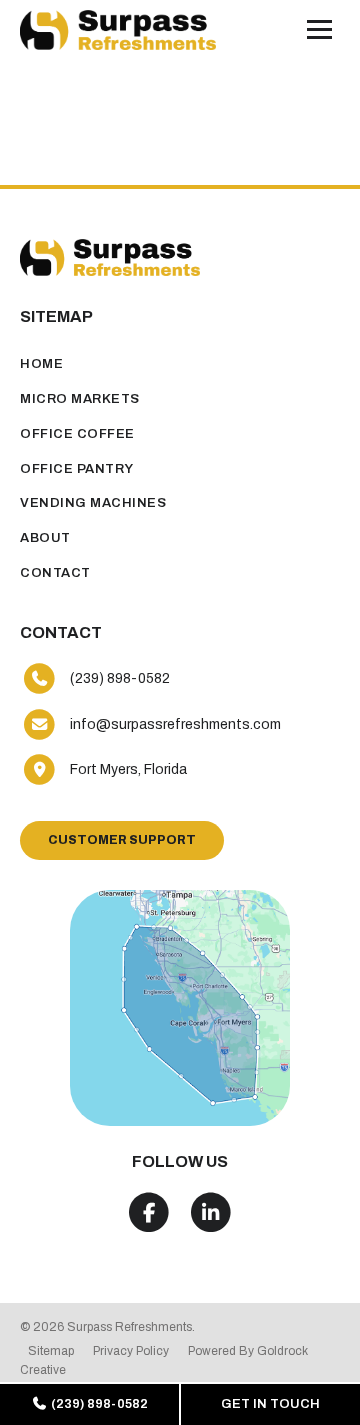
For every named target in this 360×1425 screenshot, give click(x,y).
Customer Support (122, 840)
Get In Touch (270, 1404)
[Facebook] (150, 1213)
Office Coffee (77, 434)
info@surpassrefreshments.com (175, 724)
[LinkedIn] (211, 1213)
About (45, 538)
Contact (55, 573)
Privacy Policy (131, 1351)
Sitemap (51, 1351)
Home (41, 364)
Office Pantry (77, 469)
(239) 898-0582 (98, 1404)
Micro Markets (80, 399)
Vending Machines (93, 503)
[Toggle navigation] (319, 29)
